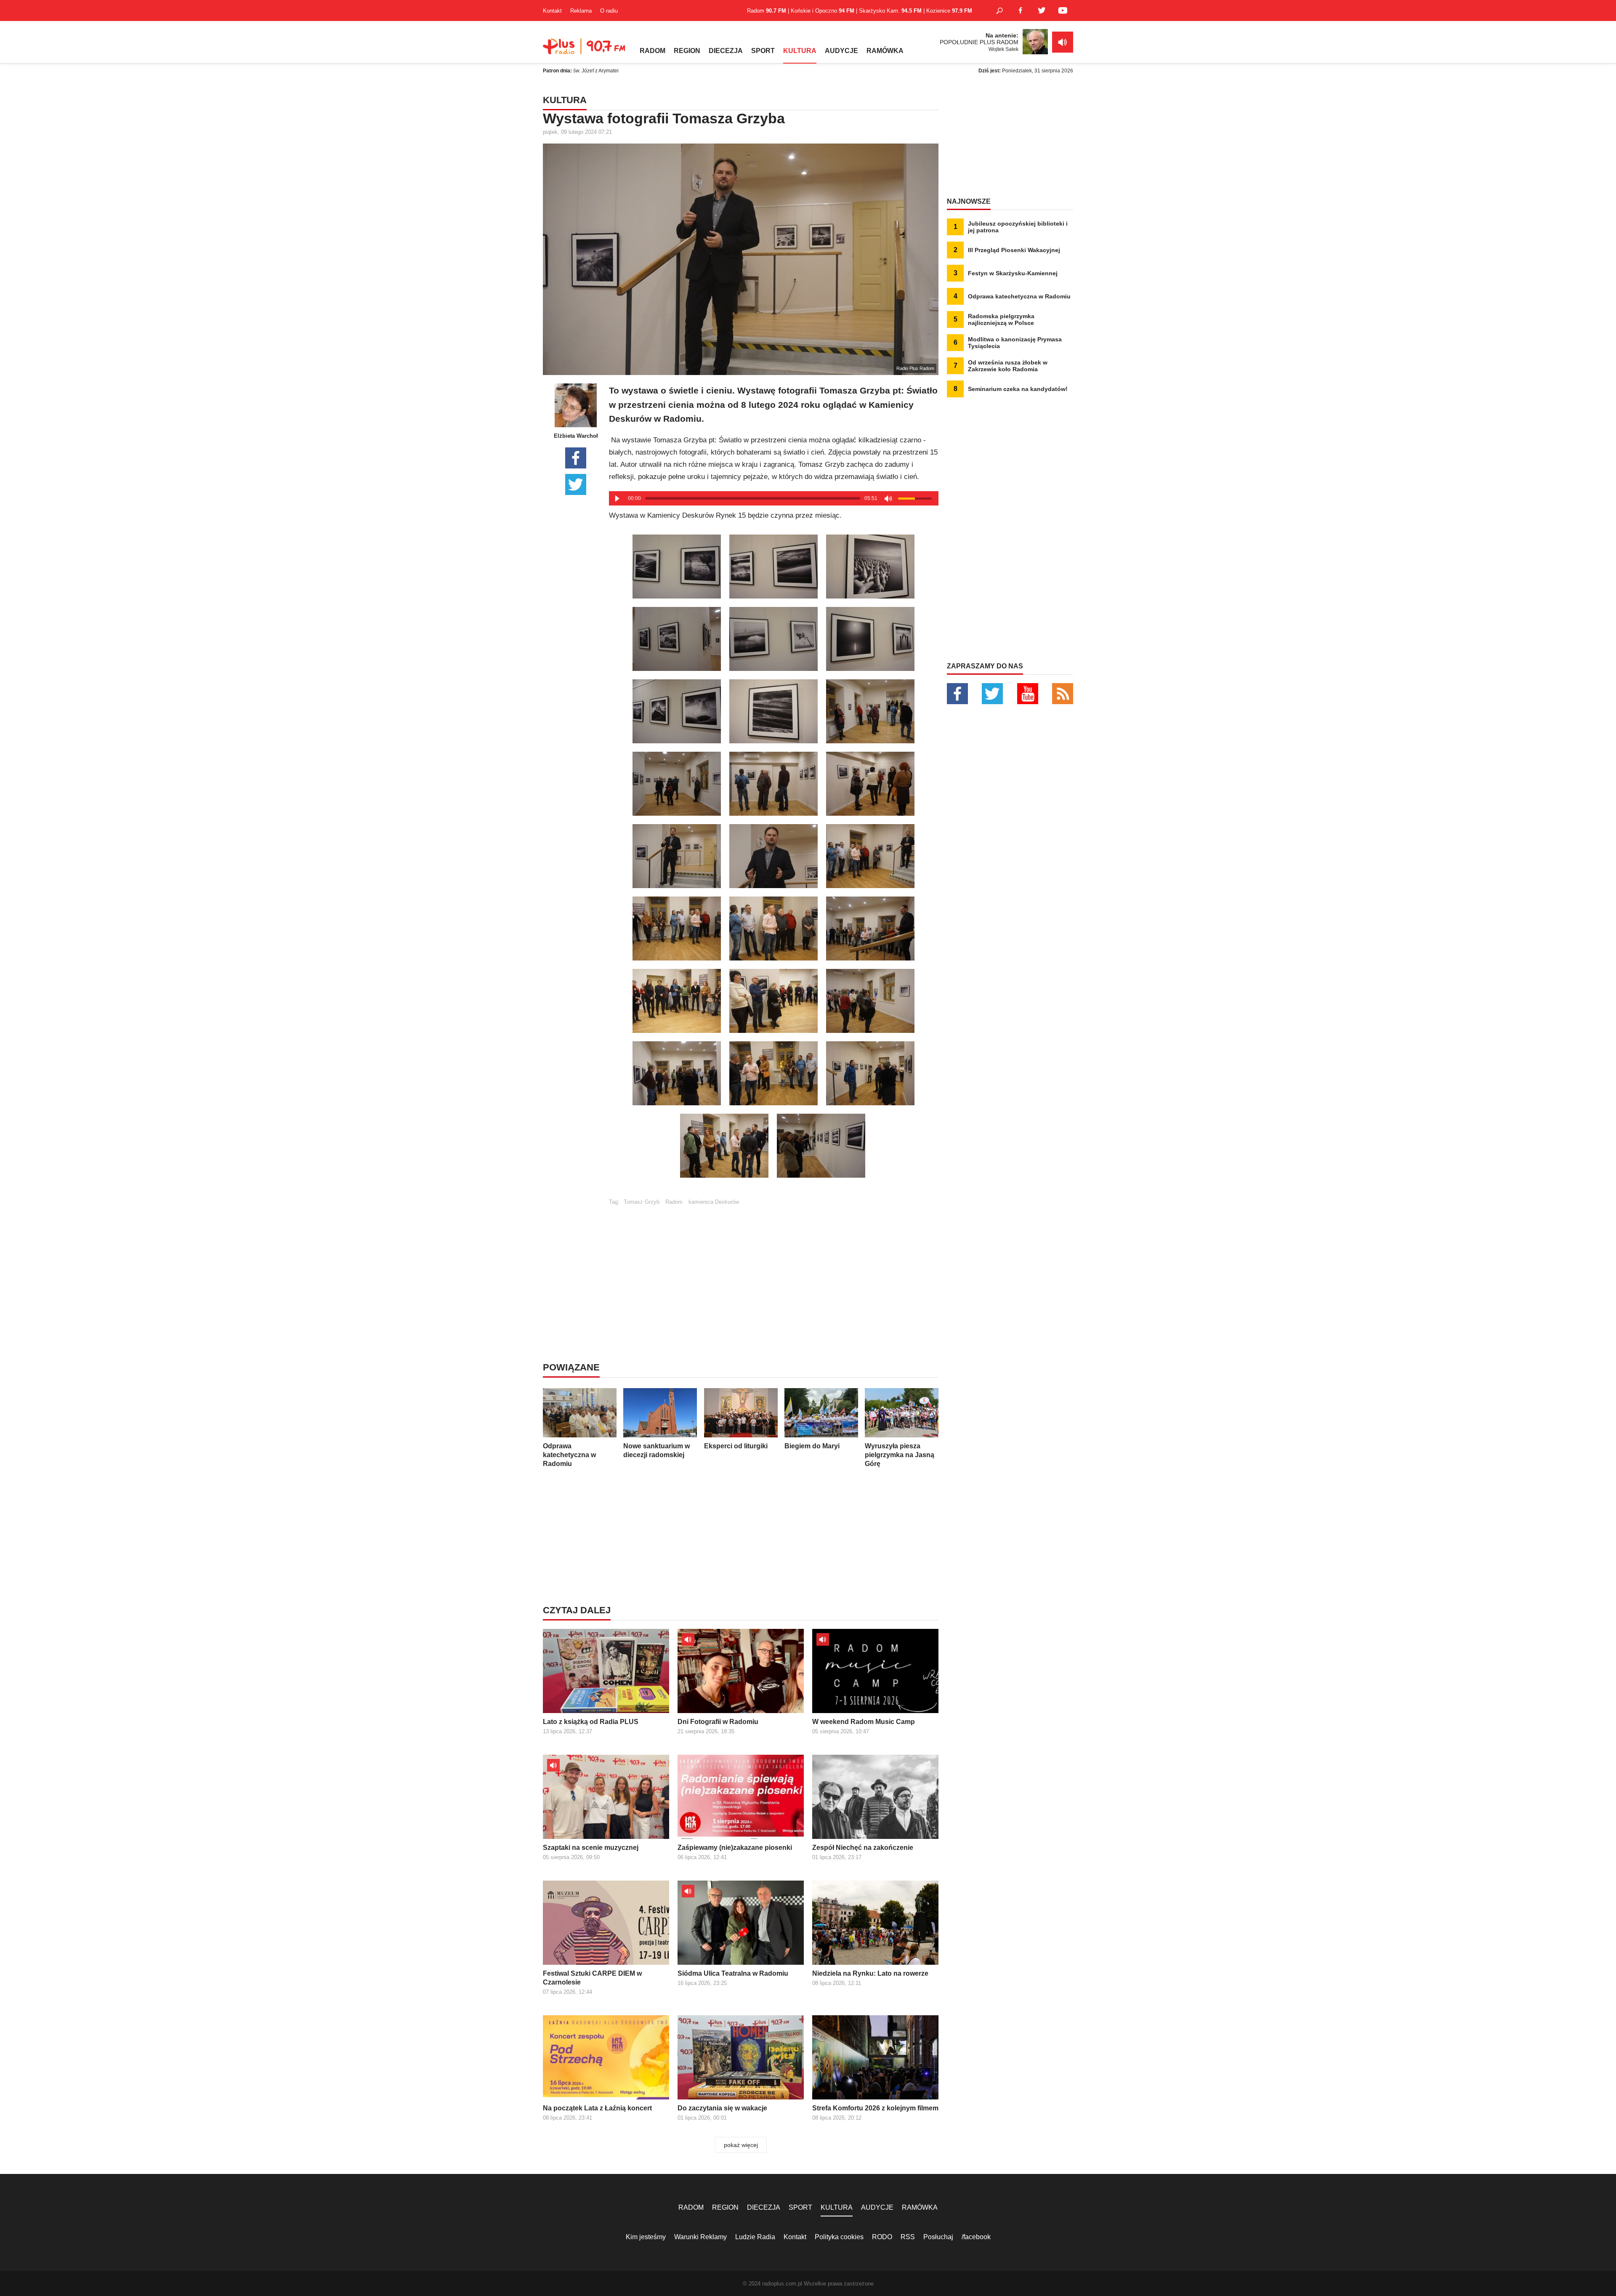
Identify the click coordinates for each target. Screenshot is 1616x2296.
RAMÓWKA (885, 51)
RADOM (653, 51)
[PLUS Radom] (585, 51)
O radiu (609, 11)
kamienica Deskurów (714, 1202)
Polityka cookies (839, 2237)
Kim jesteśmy (646, 2237)
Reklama (581, 11)
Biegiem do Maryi (812, 1446)
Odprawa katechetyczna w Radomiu (569, 1455)
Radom (674, 1202)
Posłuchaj (938, 2237)
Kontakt (552, 11)
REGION (687, 51)
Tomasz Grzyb (642, 1202)
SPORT (763, 51)
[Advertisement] (773, 1264)
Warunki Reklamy (700, 2237)
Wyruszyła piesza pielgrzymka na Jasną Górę (900, 1455)
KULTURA (800, 51)
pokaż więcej (741, 2145)
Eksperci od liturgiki (736, 1446)
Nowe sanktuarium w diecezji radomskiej (656, 1450)
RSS (908, 2237)
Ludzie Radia (755, 2237)
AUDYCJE (841, 51)
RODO (882, 2237)
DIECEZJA (726, 51)
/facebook (976, 2237)
